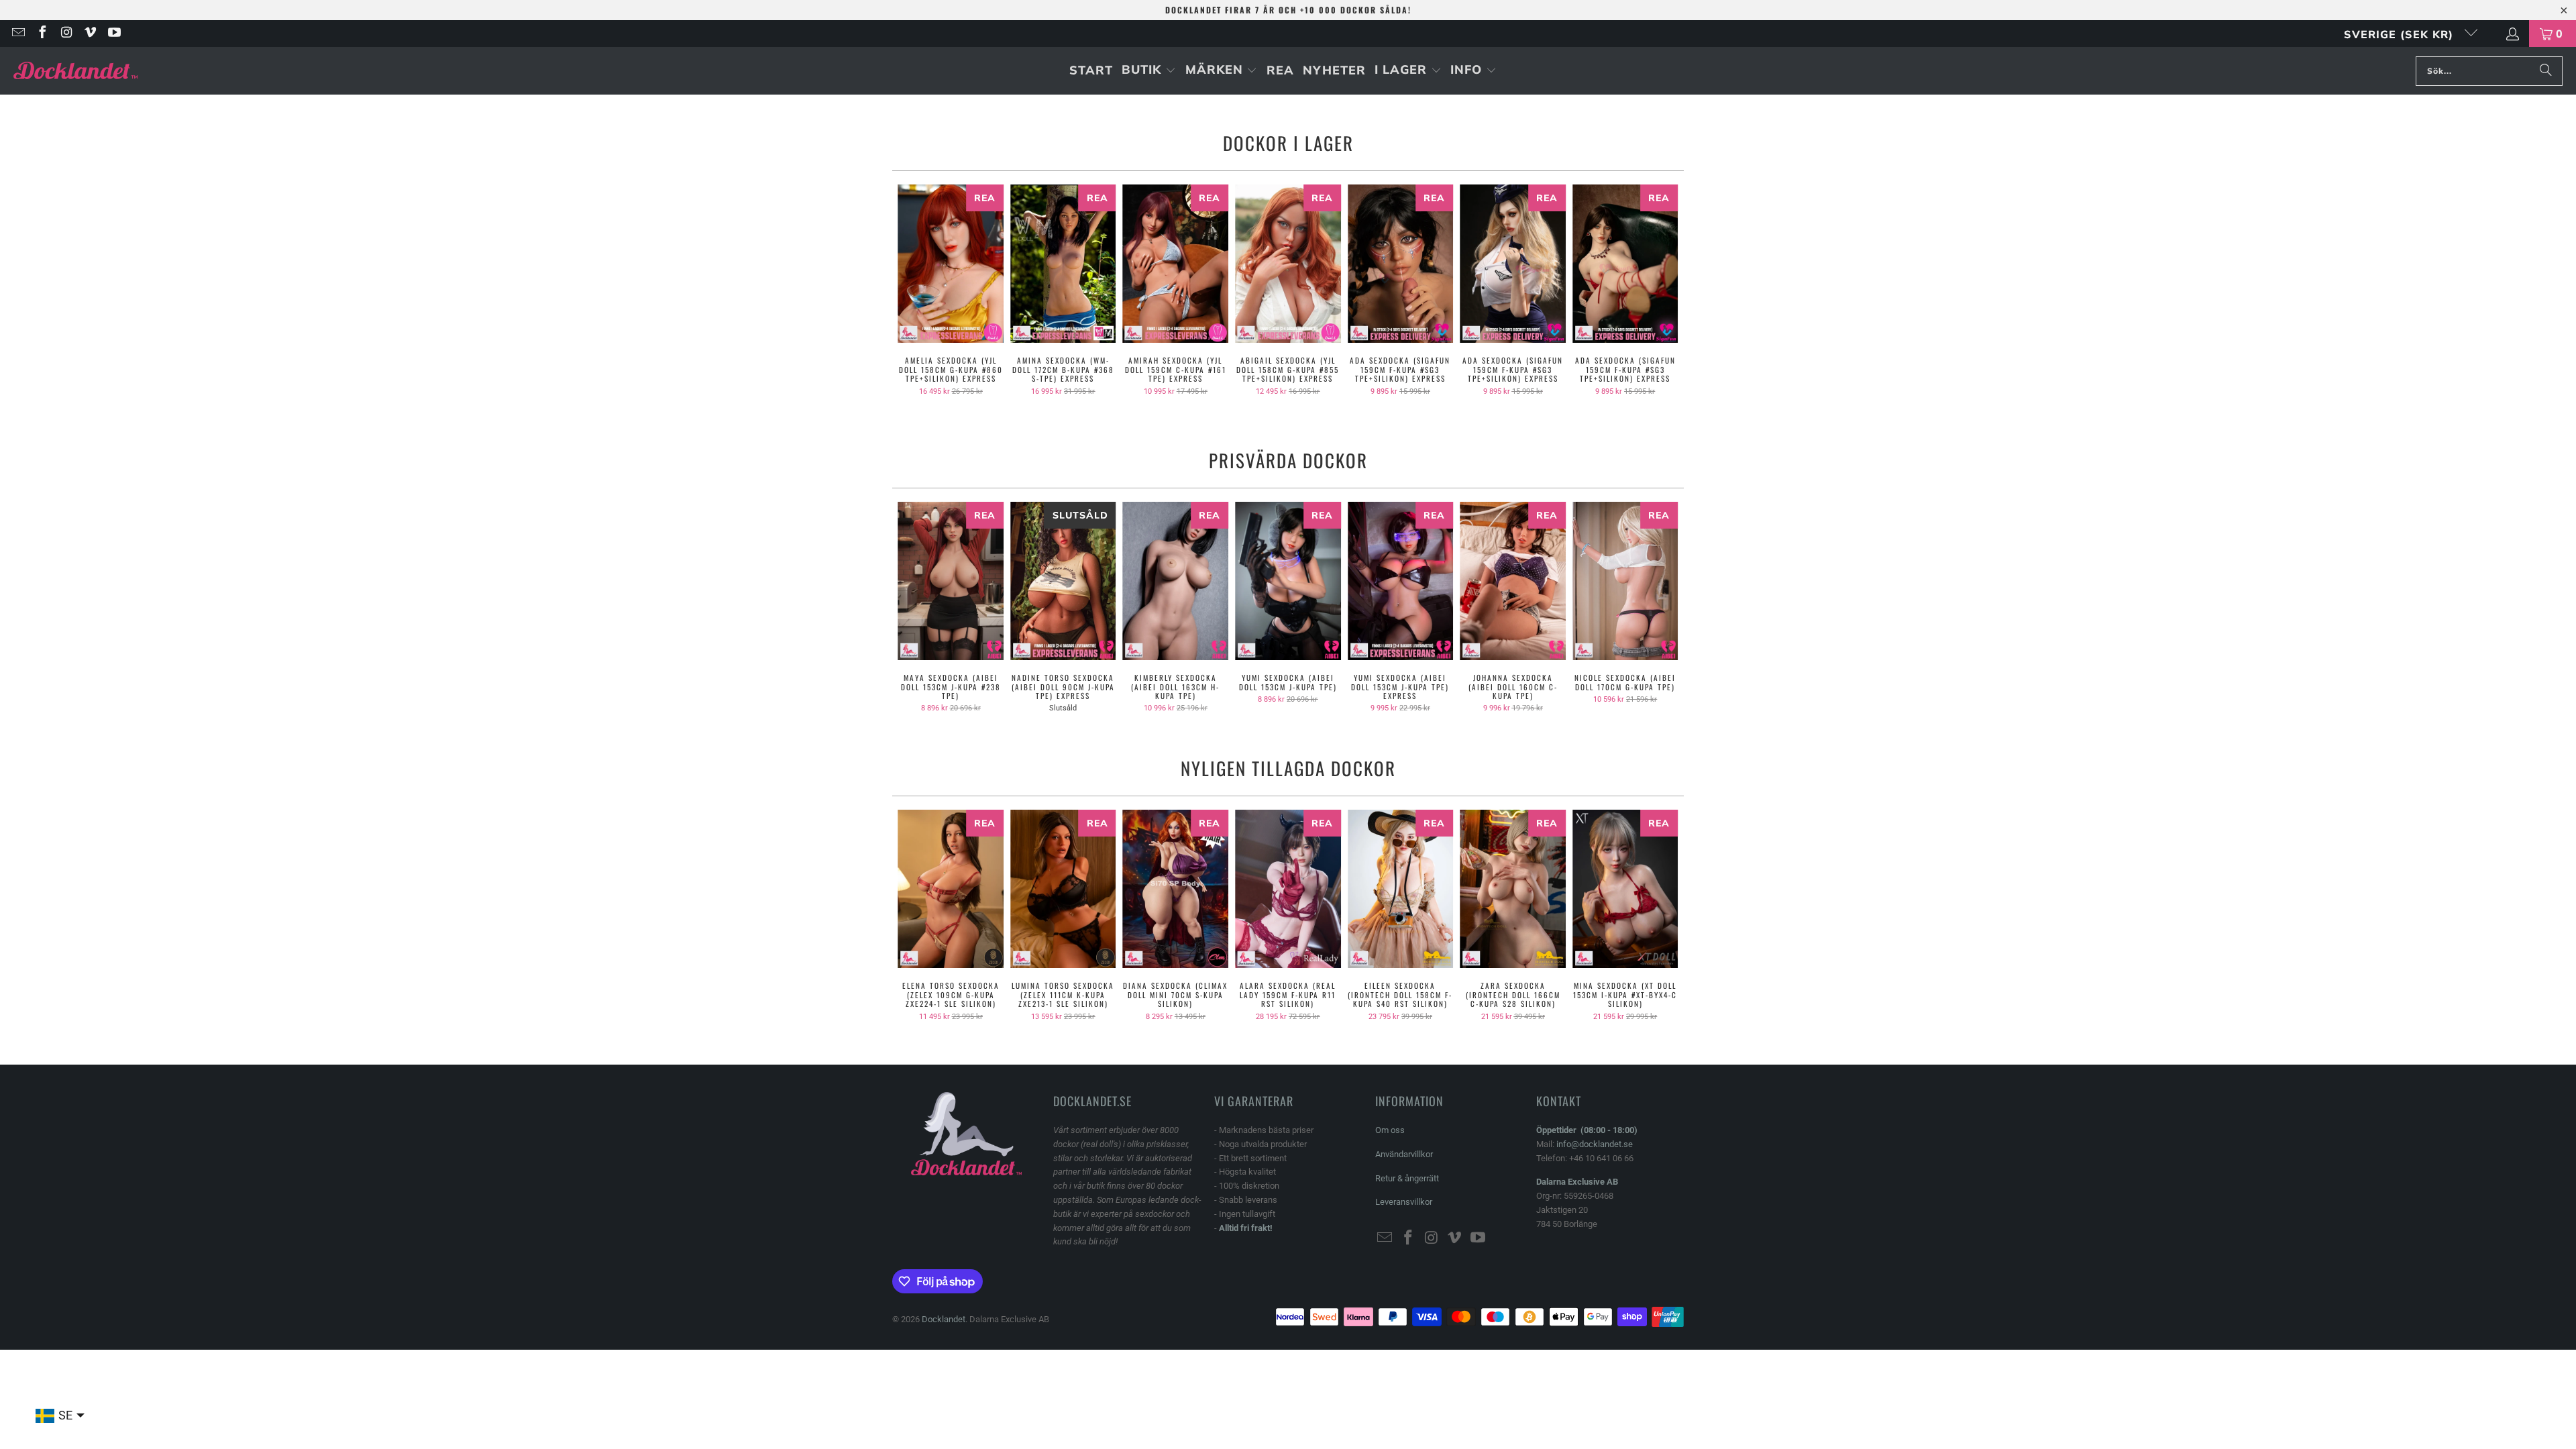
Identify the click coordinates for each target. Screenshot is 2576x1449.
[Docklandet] (75, 71)
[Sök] (2546, 71)
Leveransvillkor (1404, 1202)
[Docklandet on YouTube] (113, 34)
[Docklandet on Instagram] (66, 34)
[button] (1149, 71)
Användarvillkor (1404, 1154)
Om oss (1390, 1130)
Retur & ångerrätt (1407, 1178)
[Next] (1665, 295)
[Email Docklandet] (17, 34)
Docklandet (944, 1319)
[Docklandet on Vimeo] (90, 34)
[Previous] (911, 295)
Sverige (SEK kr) (2401, 34)
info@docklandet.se (1595, 1144)
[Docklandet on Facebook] (42, 34)
